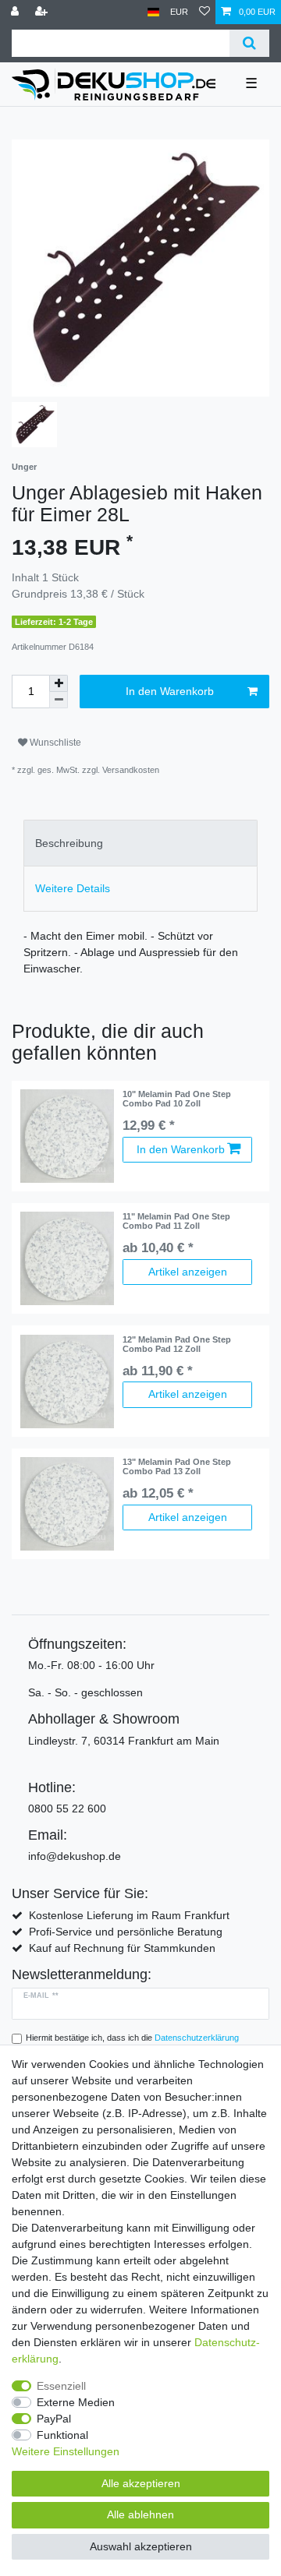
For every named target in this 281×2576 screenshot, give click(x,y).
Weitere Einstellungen (66, 2451)
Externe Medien (76, 2402)
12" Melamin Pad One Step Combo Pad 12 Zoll (177, 1344)
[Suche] (249, 43)
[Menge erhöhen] (59, 683)
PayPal (54, 2419)
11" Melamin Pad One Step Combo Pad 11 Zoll (176, 1221)
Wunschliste (54, 743)
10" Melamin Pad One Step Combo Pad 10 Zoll (177, 1099)
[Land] (153, 12)
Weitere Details (73, 888)
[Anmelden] (16, 12)
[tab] (140, 843)
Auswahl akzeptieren (141, 2546)
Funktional (62, 2435)
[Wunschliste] (205, 12)
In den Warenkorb (170, 691)
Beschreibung (69, 843)
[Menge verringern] (59, 700)
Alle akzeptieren (141, 2483)
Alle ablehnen (140, 2514)
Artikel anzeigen (188, 1272)
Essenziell (61, 2386)
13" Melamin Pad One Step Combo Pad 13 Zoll (177, 1466)
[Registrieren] (43, 12)
